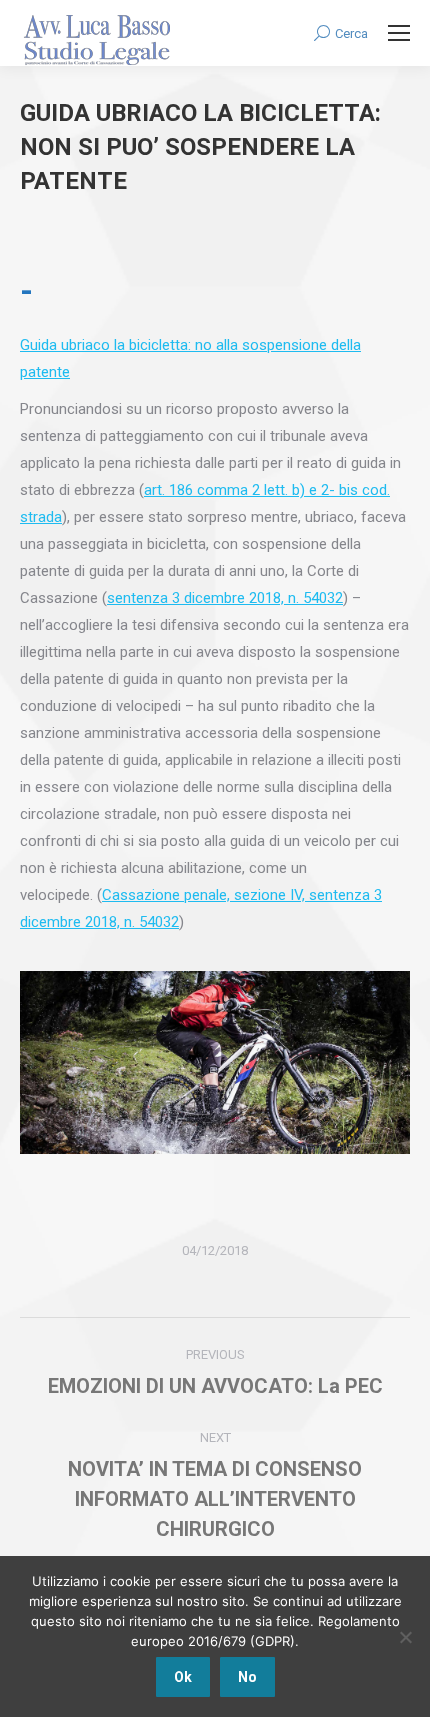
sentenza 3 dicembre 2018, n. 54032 (225, 598)
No (247, 1677)
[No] (405, 1637)
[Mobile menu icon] (399, 33)
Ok (183, 1677)
